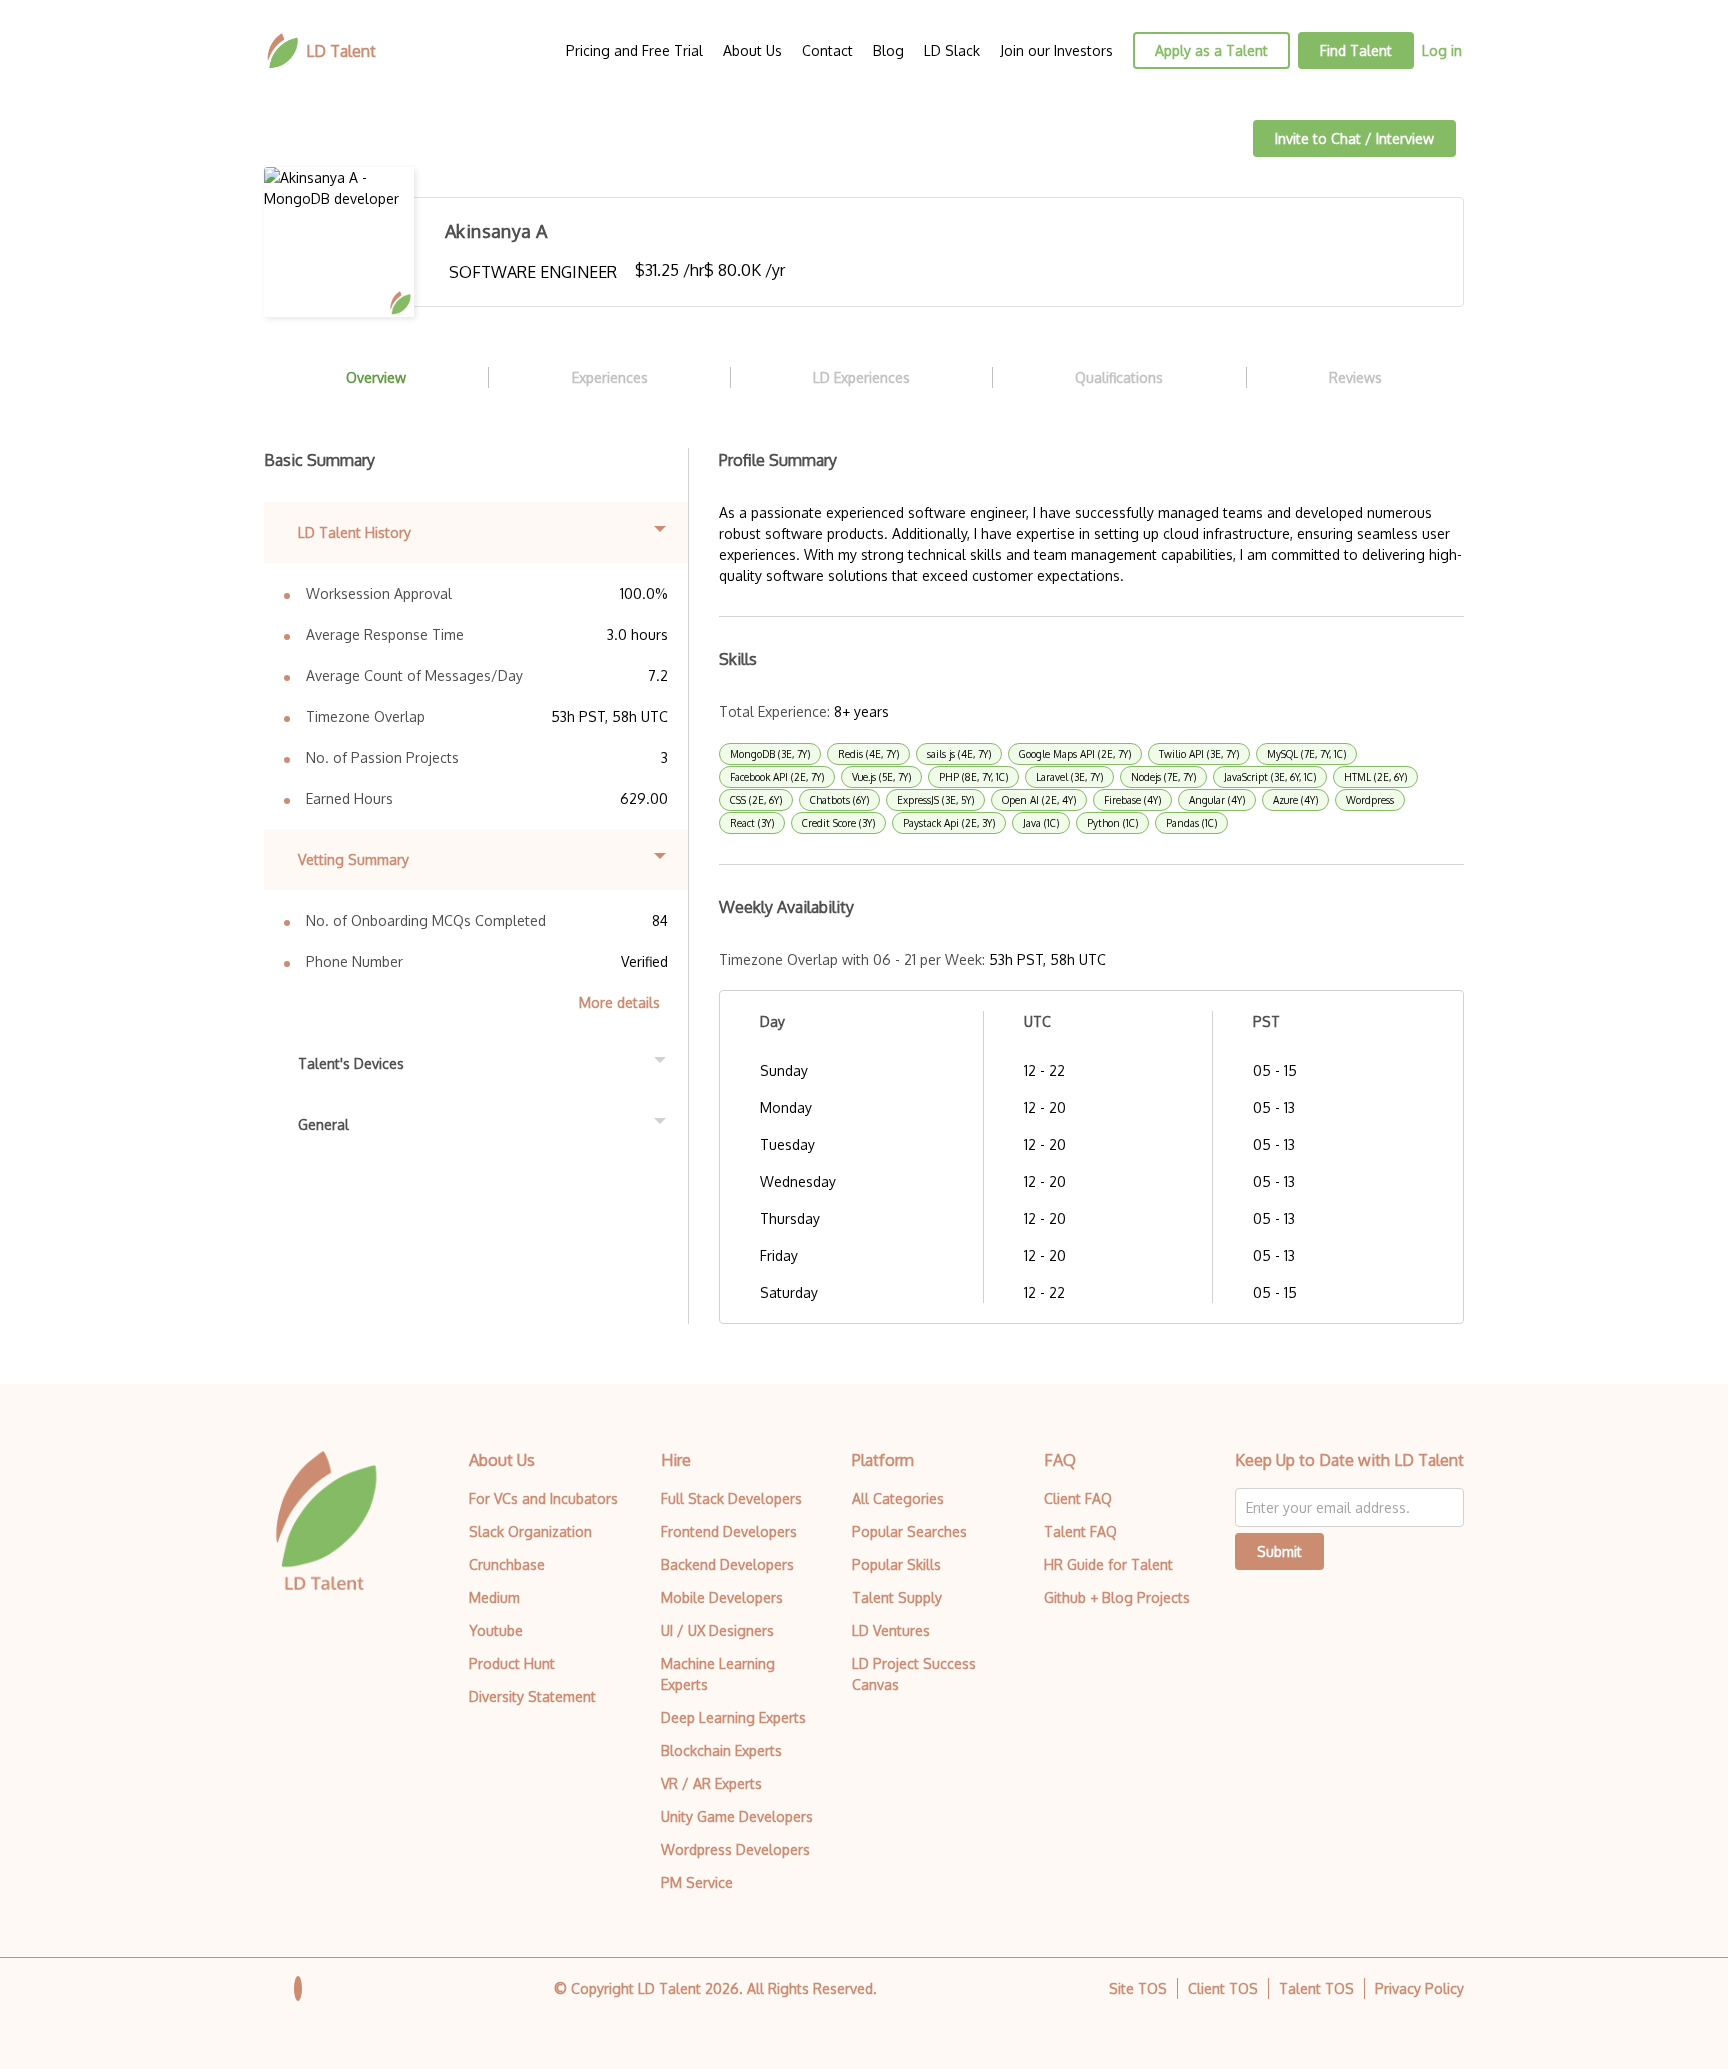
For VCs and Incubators (543, 1498)
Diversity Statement (532, 1696)
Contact (827, 50)
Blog (888, 50)
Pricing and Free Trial (634, 50)
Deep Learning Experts (733, 1717)
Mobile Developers (722, 1597)
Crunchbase (507, 1564)
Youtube (496, 1630)
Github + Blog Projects (1117, 1597)
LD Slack (952, 50)
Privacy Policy (1419, 1988)
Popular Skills (896, 1564)
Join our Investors (1056, 50)
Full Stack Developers (731, 1498)
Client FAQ (1078, 1498)
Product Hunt (512, 1663)
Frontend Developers (729, 1531)
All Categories (898, 1498)
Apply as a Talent (1211, 50)
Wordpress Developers (735, 1849)
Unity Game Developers (737, 1816)
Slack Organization (530, 1531)
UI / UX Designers (717, 1630)
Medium (494, 1597)
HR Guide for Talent (1108, 1564)
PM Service (697, 1882)
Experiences (610, 377)
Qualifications (1119, 377)
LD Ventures (891, 1630)
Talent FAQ (1080, 1531)
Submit (1279, 1551)
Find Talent (1356, 50)
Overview (376, 377)
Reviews (1355, 377)
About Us (752, 50)
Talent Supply (897, 1597)
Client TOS (1223, 1988)
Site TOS (1138, 1988)
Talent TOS (1316, 1988)
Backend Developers (727, 1564)
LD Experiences (861, 377)
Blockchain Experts (721, 1750)
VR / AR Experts (711, 1783)
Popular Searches (909, 1531)
